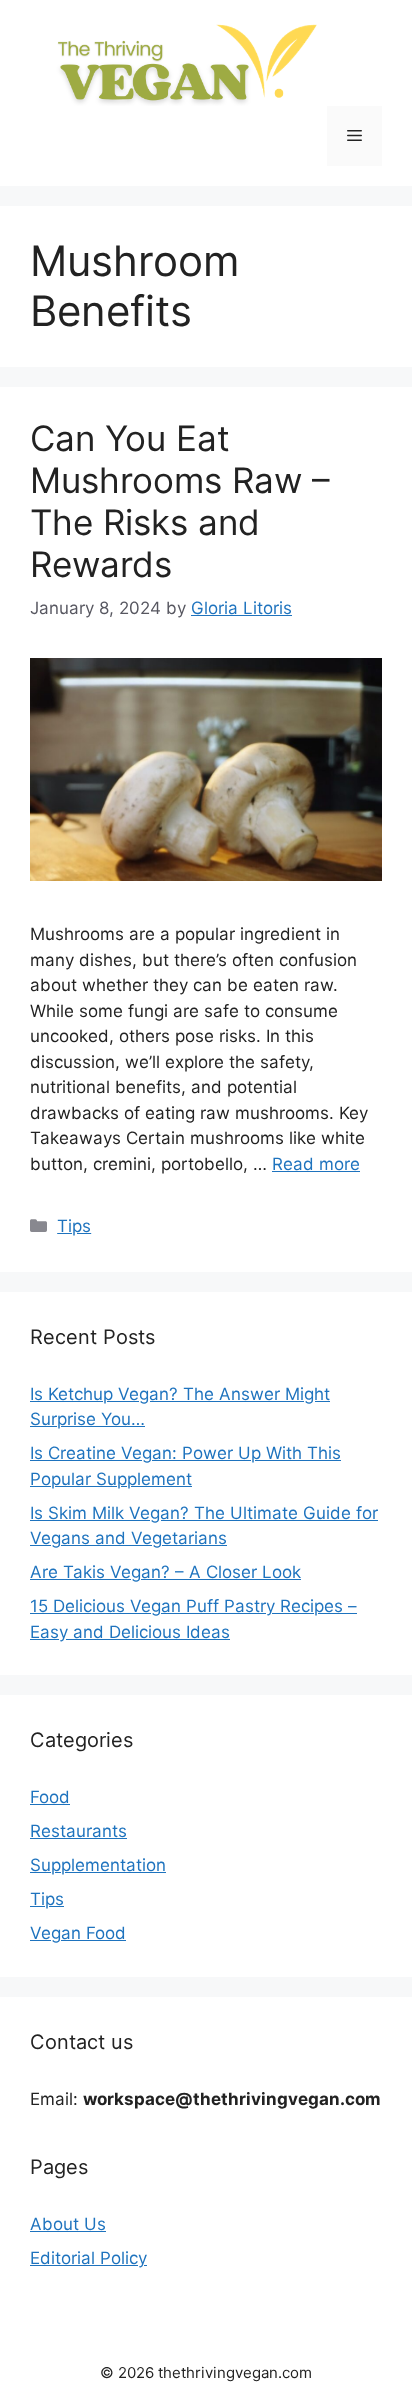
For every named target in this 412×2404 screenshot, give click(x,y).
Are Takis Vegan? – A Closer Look (165, 1572)
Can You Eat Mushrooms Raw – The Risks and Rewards (180, 501)
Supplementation (98, 1865)
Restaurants (78, 1831)
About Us (68, 2224)
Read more (316, 1164)
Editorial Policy (88, 2258)
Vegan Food (78, 1933)
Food (50, 1797)
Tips (74, 1226)
